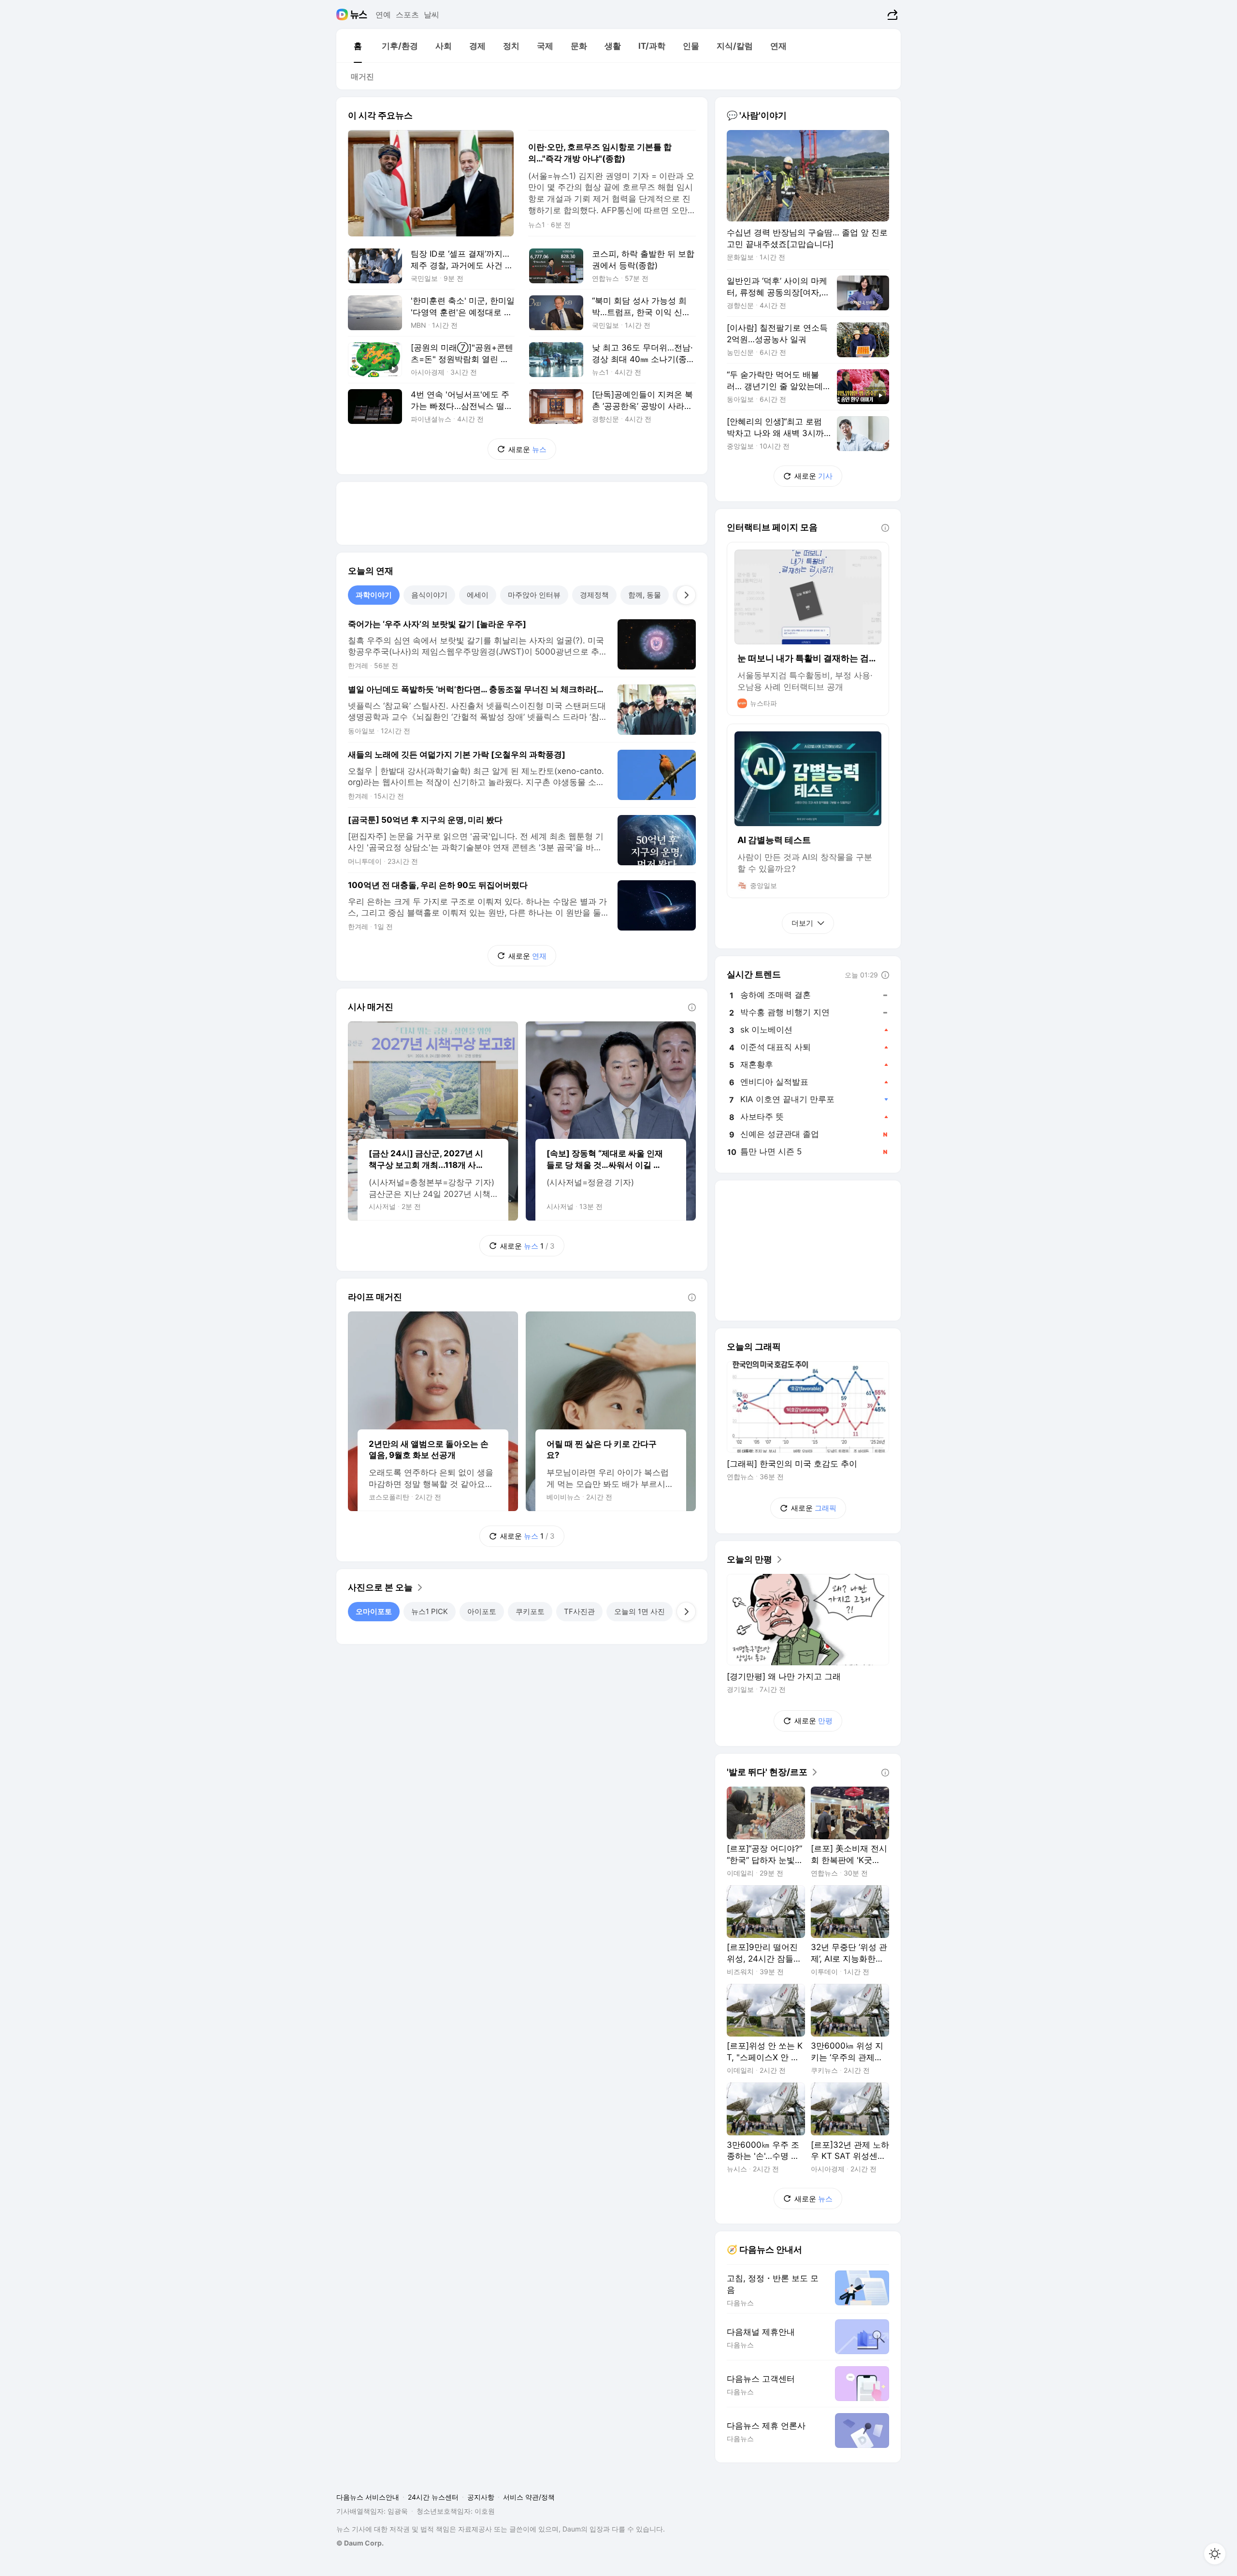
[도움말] (692, 1007)
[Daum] (343, 15)
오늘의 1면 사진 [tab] (640, 1611)
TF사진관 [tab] (579, 1611)
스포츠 (407, 15)
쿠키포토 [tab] (530, 1611)
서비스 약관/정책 (529, 2497)
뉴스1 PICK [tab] (430, 1611)
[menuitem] (358, 46)
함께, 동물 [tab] (645, 595)
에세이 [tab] (478, 595)
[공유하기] (891, 15)
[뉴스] (359, 15)
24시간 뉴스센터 (433, 2497)
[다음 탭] (686, 595)
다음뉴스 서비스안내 (368, 2497)
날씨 (432, 15)
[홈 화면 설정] (1215, 2554)
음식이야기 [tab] (429, 595)
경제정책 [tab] (594, 595)
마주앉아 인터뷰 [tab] (534, 595)
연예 (383, 15)
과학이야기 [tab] (374, 595)
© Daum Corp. (360, 2543)
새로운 (527, 449)
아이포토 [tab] (482, 1611)
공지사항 (481, 2497)
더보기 (802, 923)
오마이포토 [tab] (374, 1611)
